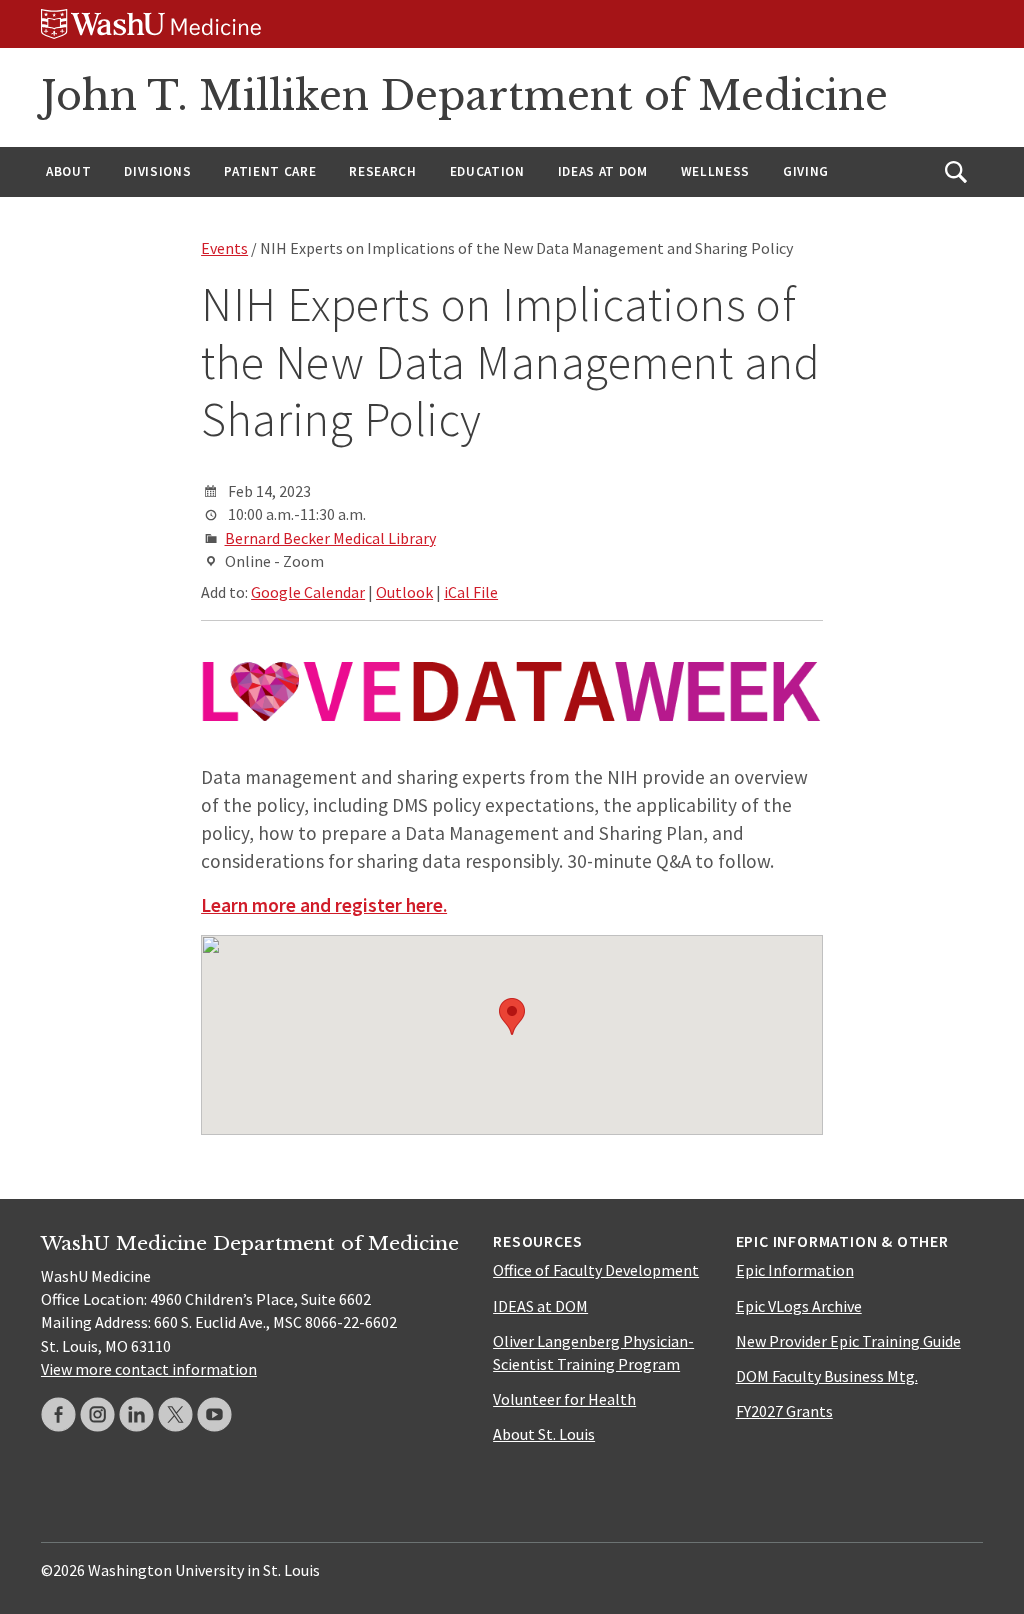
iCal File (471, 592)
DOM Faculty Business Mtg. (827, 1376)
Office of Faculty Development (596, 1270)
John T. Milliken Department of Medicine (464, 96)
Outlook (404, 592)
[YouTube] (214, 1414)
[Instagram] (97, 1414)
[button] (512, 1016)
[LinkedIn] (136, 1414)
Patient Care (270, 171)
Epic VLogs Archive (799, 1306)
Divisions (157, 171)
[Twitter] (175, 1414)
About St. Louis (544, 1434)
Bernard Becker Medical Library (330, 538)
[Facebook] (58, 1414)
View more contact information (149, 1369)
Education (487, 171)
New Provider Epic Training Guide (848, 1341)
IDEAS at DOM (603, 171)
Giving (806, 171)
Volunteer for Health (564, 1399)
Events (224, 248)
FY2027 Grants (784, 1411)
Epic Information (795, 1270)
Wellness (715, 171)
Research (382, 171)
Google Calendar (308, 592)
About (68, 171)
